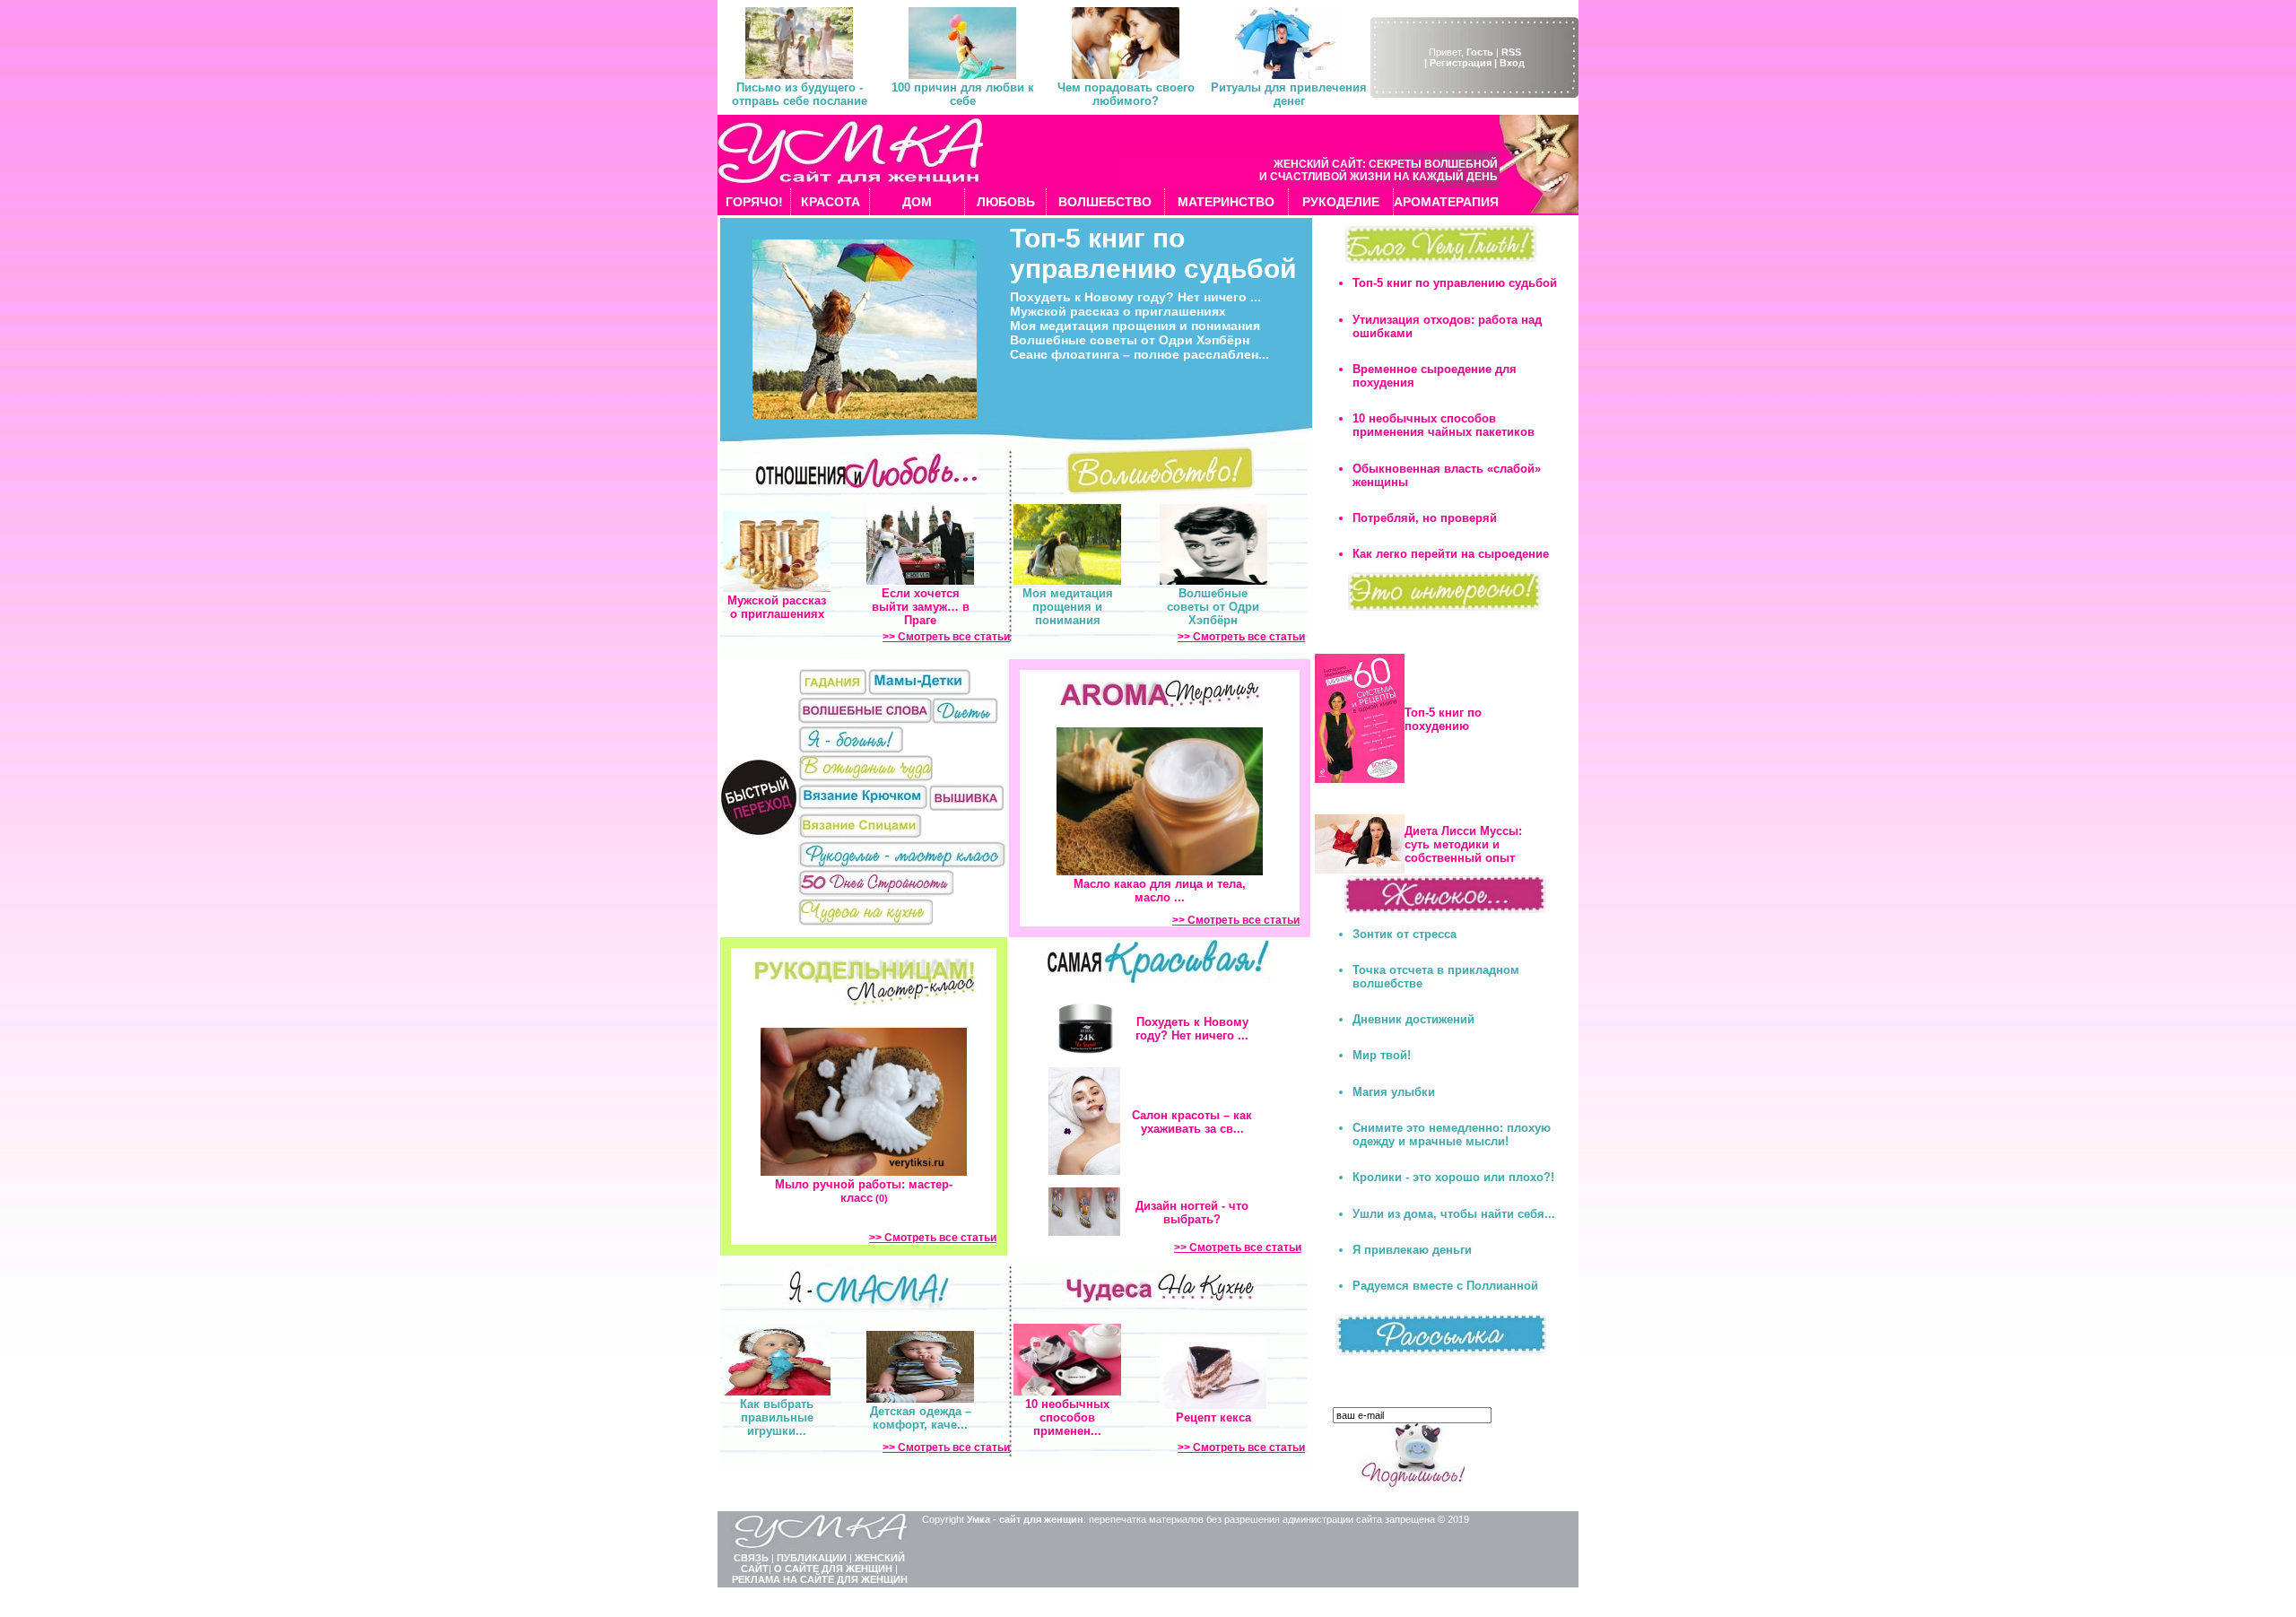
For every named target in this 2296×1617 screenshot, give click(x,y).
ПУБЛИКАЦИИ (812, 1558)
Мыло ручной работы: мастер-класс (864, 1191)
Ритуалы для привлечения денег (1289, 94)
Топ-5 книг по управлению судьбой (1153, 253)
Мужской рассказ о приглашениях (1118, 311)
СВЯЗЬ (751, 1558)
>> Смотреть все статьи (946, 637)
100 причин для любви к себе (963, 94)
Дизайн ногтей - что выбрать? (1192, 1213)
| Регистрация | (1461, 63)
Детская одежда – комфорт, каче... (921, 1418)
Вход (1512, 63)
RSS (1511, 52)
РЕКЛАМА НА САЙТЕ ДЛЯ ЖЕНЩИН (820, 1579)
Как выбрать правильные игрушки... (777, 1417)
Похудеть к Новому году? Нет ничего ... (1135, 297)
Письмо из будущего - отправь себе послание (800, 94)
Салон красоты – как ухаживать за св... (1192, 1122)
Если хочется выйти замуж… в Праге (921, 607)
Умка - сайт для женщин (1025, 1519)
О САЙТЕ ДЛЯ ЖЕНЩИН (833, 1569)
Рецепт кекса (1213, 1417)
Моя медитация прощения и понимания (1135, 326)
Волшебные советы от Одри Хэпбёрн (1130, 340)
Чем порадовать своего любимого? (1126, 94)
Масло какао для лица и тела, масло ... (1160, 891)
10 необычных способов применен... (1067, 1417)
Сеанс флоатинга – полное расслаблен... (1139, 354)
